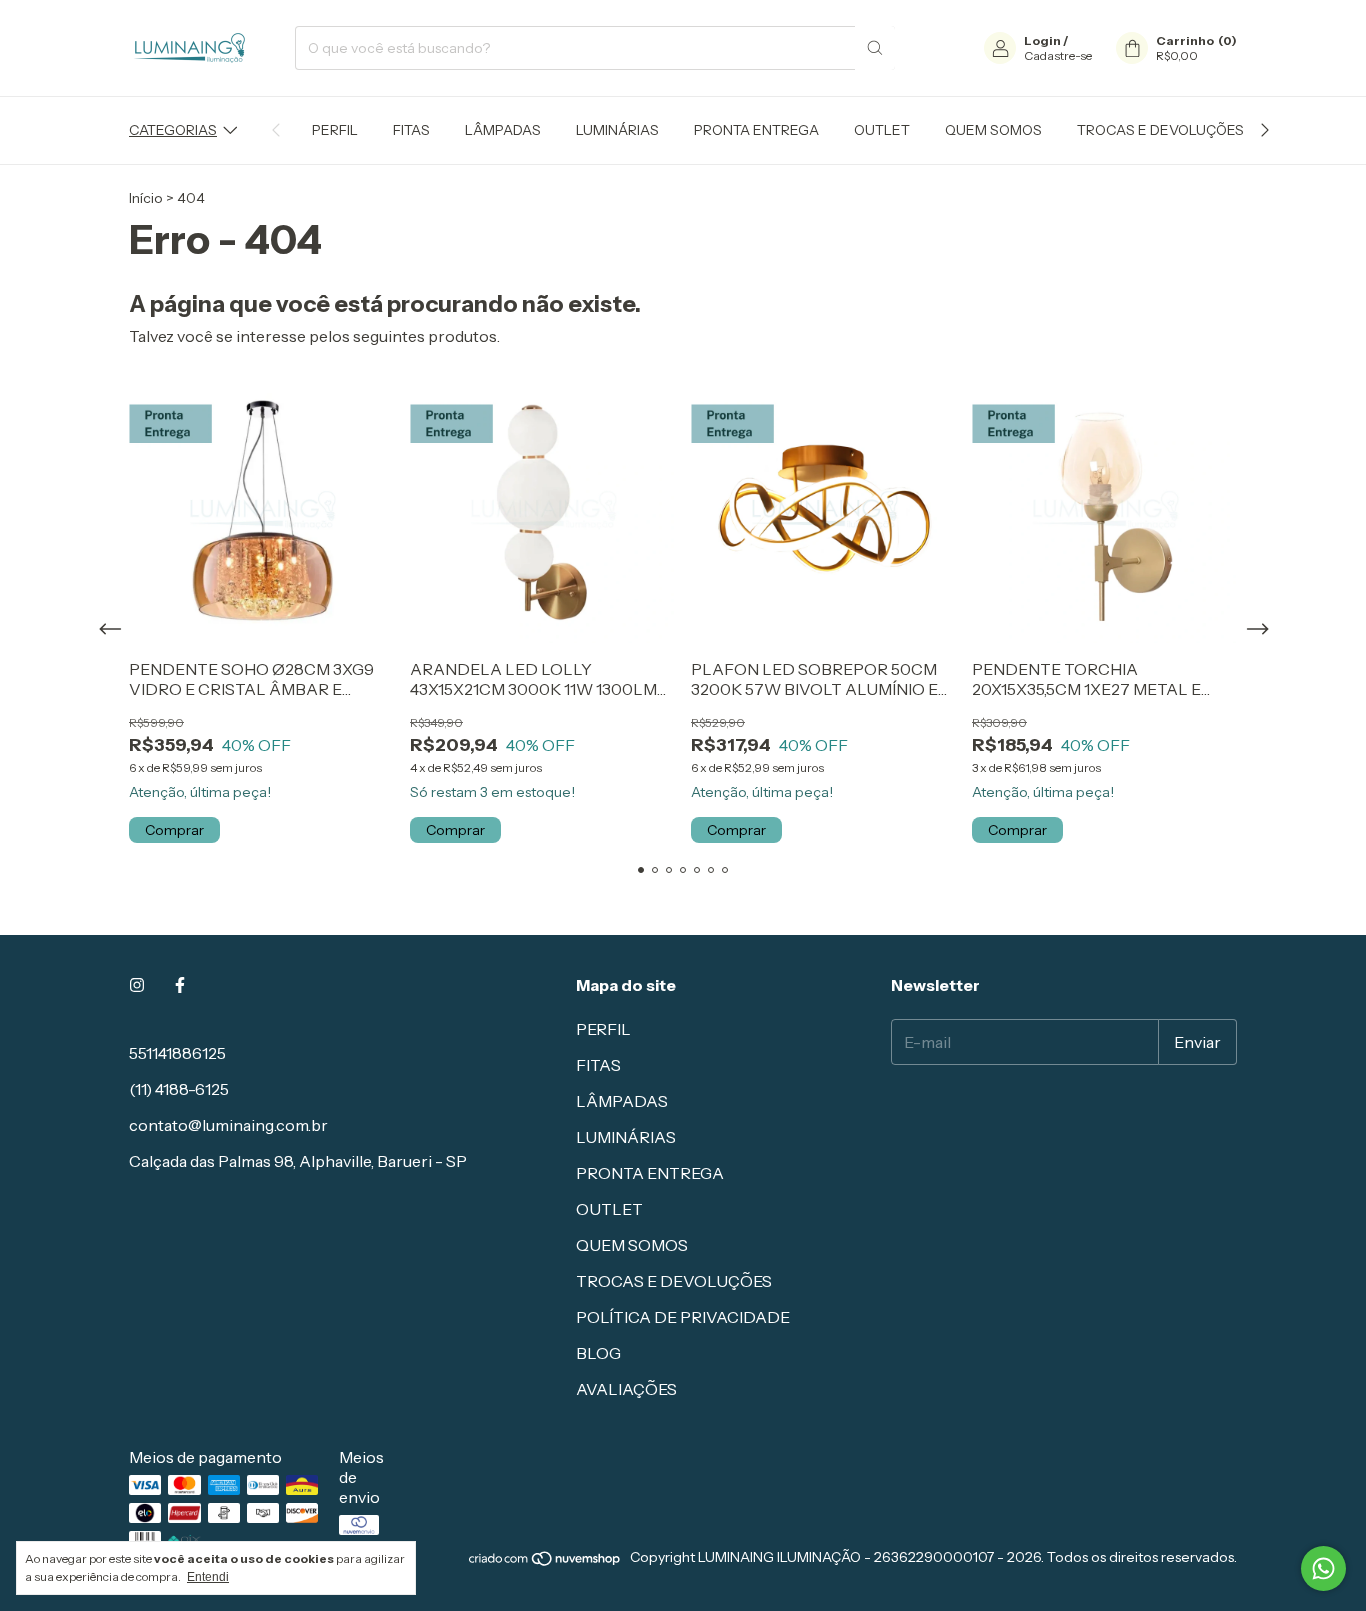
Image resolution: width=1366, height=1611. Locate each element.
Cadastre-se (1058, 55)
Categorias (173, 130)
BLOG (598, 1353)
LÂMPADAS (503, 130)
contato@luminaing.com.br (228, 1125)
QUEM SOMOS (993, 130)
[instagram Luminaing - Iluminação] (137, 985)
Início (146, 198)
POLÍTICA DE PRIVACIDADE (683, 1317)
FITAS (411, 130)
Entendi (208, 1577)
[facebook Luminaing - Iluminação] (180, 985)
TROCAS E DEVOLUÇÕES (1160, 130)
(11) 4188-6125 (179, 1089)
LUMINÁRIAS (617, 130)
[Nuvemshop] (545, 1562)
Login (1042, 40)
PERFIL (335, 130)
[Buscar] (875, 48)
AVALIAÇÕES (626, 1389)
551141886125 (177, 1053)
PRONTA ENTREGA (756, 130)
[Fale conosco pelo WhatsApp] (1323, 1568)
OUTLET (882, 130)
